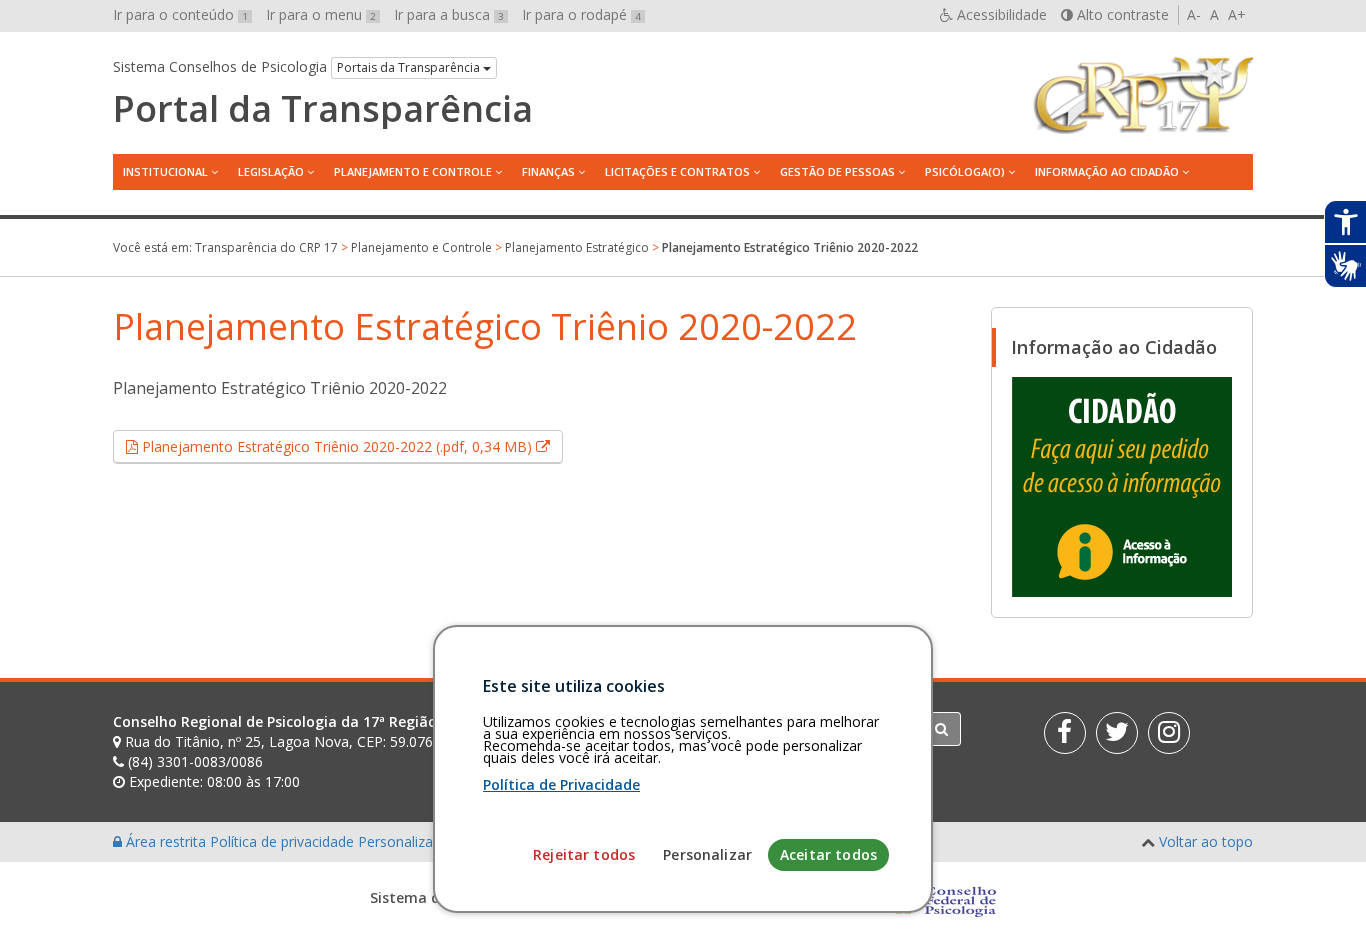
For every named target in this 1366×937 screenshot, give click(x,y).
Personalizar (707, 854)
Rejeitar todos (584, 854)
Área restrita (166, 841)
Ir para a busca (449, 14)
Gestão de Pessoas (837, 171)
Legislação (271, 171)
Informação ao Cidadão (1107, 171)
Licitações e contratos (677, 171)
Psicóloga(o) (965, 171)
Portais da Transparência (410, 67)
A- (1194, 14)
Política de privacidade (284, 841)
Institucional (165, 171)
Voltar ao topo (1206, 841)
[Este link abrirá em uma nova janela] (1122, 486)
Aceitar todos (828, 854)
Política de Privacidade (561, 784)
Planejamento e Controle (413, 171)
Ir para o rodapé (581, 14)
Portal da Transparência (323, 109)
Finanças (548, 171)
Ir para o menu (321, 14)
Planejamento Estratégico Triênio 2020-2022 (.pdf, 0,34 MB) (350, 446)
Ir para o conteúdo (180, 14)
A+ (1237, 14)
